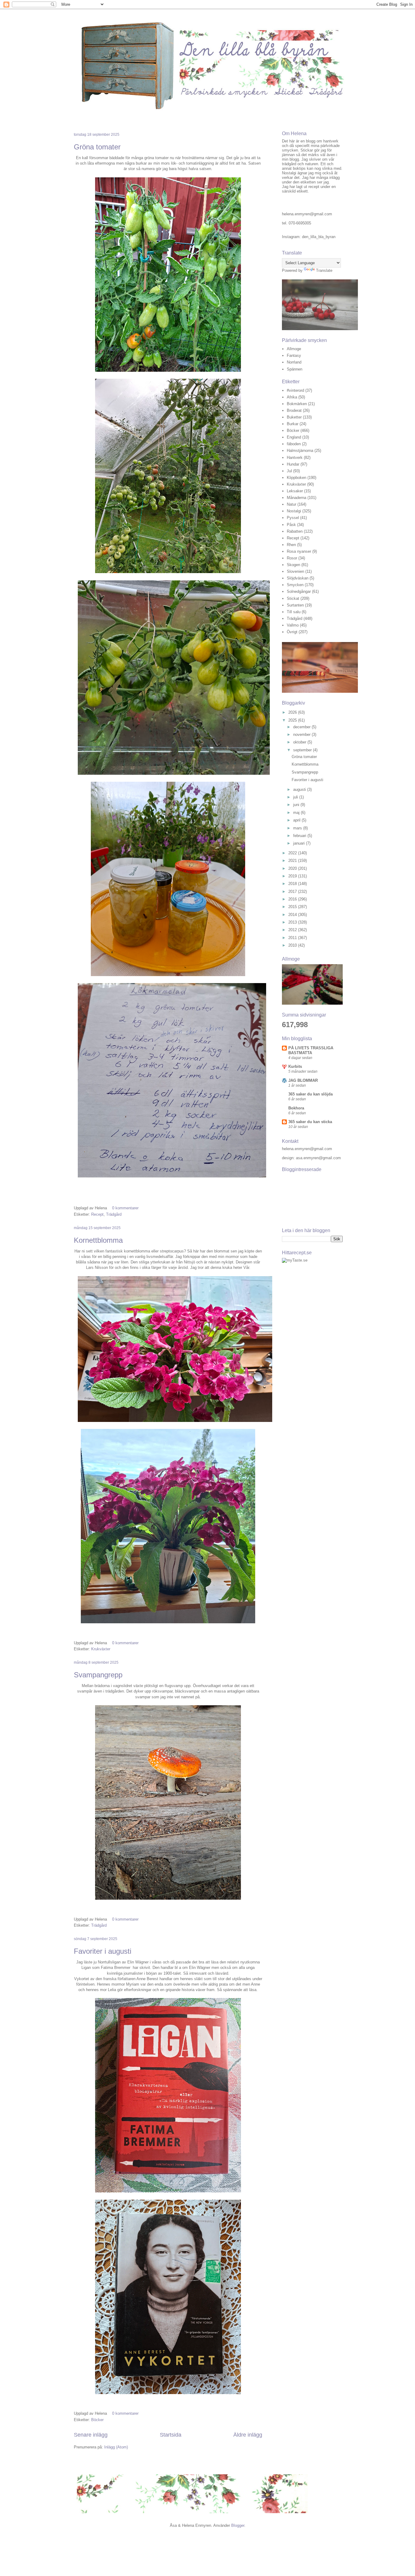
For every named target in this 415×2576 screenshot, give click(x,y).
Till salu (294, 612)
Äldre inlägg (248, 2435)
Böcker (97, 2420)
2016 (293, 899)
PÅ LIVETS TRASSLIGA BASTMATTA (311, 1050)
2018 (293, 884)
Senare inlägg (91, 2435)
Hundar (293, 464)
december (302, 727)
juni (297, 805)
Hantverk (295, 458)
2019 (293, 876)
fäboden (294, 444)
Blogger (238, 2525)
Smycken (295, 585)
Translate (324, 270)
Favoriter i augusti (103, 1951)
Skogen (293, 565)
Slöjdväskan (298, 578)
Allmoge (294, 349)
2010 (293, 945)
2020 (293, 868)
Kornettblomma (98, 1240)
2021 (293, 861)
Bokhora (296, 1108)
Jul (289, 471)
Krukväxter (101, 1649)
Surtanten (295, 605)
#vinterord (295, 390)
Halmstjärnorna (300, 451)
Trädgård (114, 1214)
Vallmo (293, 625)
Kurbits (295, 1066)
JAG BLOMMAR (303, 1080)
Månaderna (297, 498)
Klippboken (297, 478)
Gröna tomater (97, 147)
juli (296, 797)
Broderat (294, 410)
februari (300, 836)
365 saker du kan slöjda (310, 1094)
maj (297, 813)
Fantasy (294, 355)
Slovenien (295, 571)
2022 (293, 853)
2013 (293, 922)
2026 (293, 712)
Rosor (292, 558)
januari (300, 843)
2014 (293, 915)
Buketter (294, 417)
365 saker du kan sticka (310, 1122)
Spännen (295, 369)
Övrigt (292, 632)
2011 (293, 938)
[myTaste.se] (295, 1260)
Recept (97, 1214)
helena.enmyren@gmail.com (307, 214)
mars (298, 828)
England (294, 437)
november (302, 735)
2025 (293, 720)
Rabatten (295, 531)
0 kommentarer (125, 1208)
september (303, 750)
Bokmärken (297, 404)
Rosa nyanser (299, 551)
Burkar (293, 424)
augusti (300, 789)
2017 (293, 892)
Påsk (291, 525)
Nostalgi (294, 511)
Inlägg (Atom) (116, 2447)
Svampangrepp (98, 1675)
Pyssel (293, 518)
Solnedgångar (299, 591)
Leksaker (295, 491)
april (297, 820)
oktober (300, 742)
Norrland (294, 362)
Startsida (171, 2435)
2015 (293, 907)
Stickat (293, 598)
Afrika (292, 397)
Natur (292, 504)
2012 (293, 930)
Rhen (291, 545)
